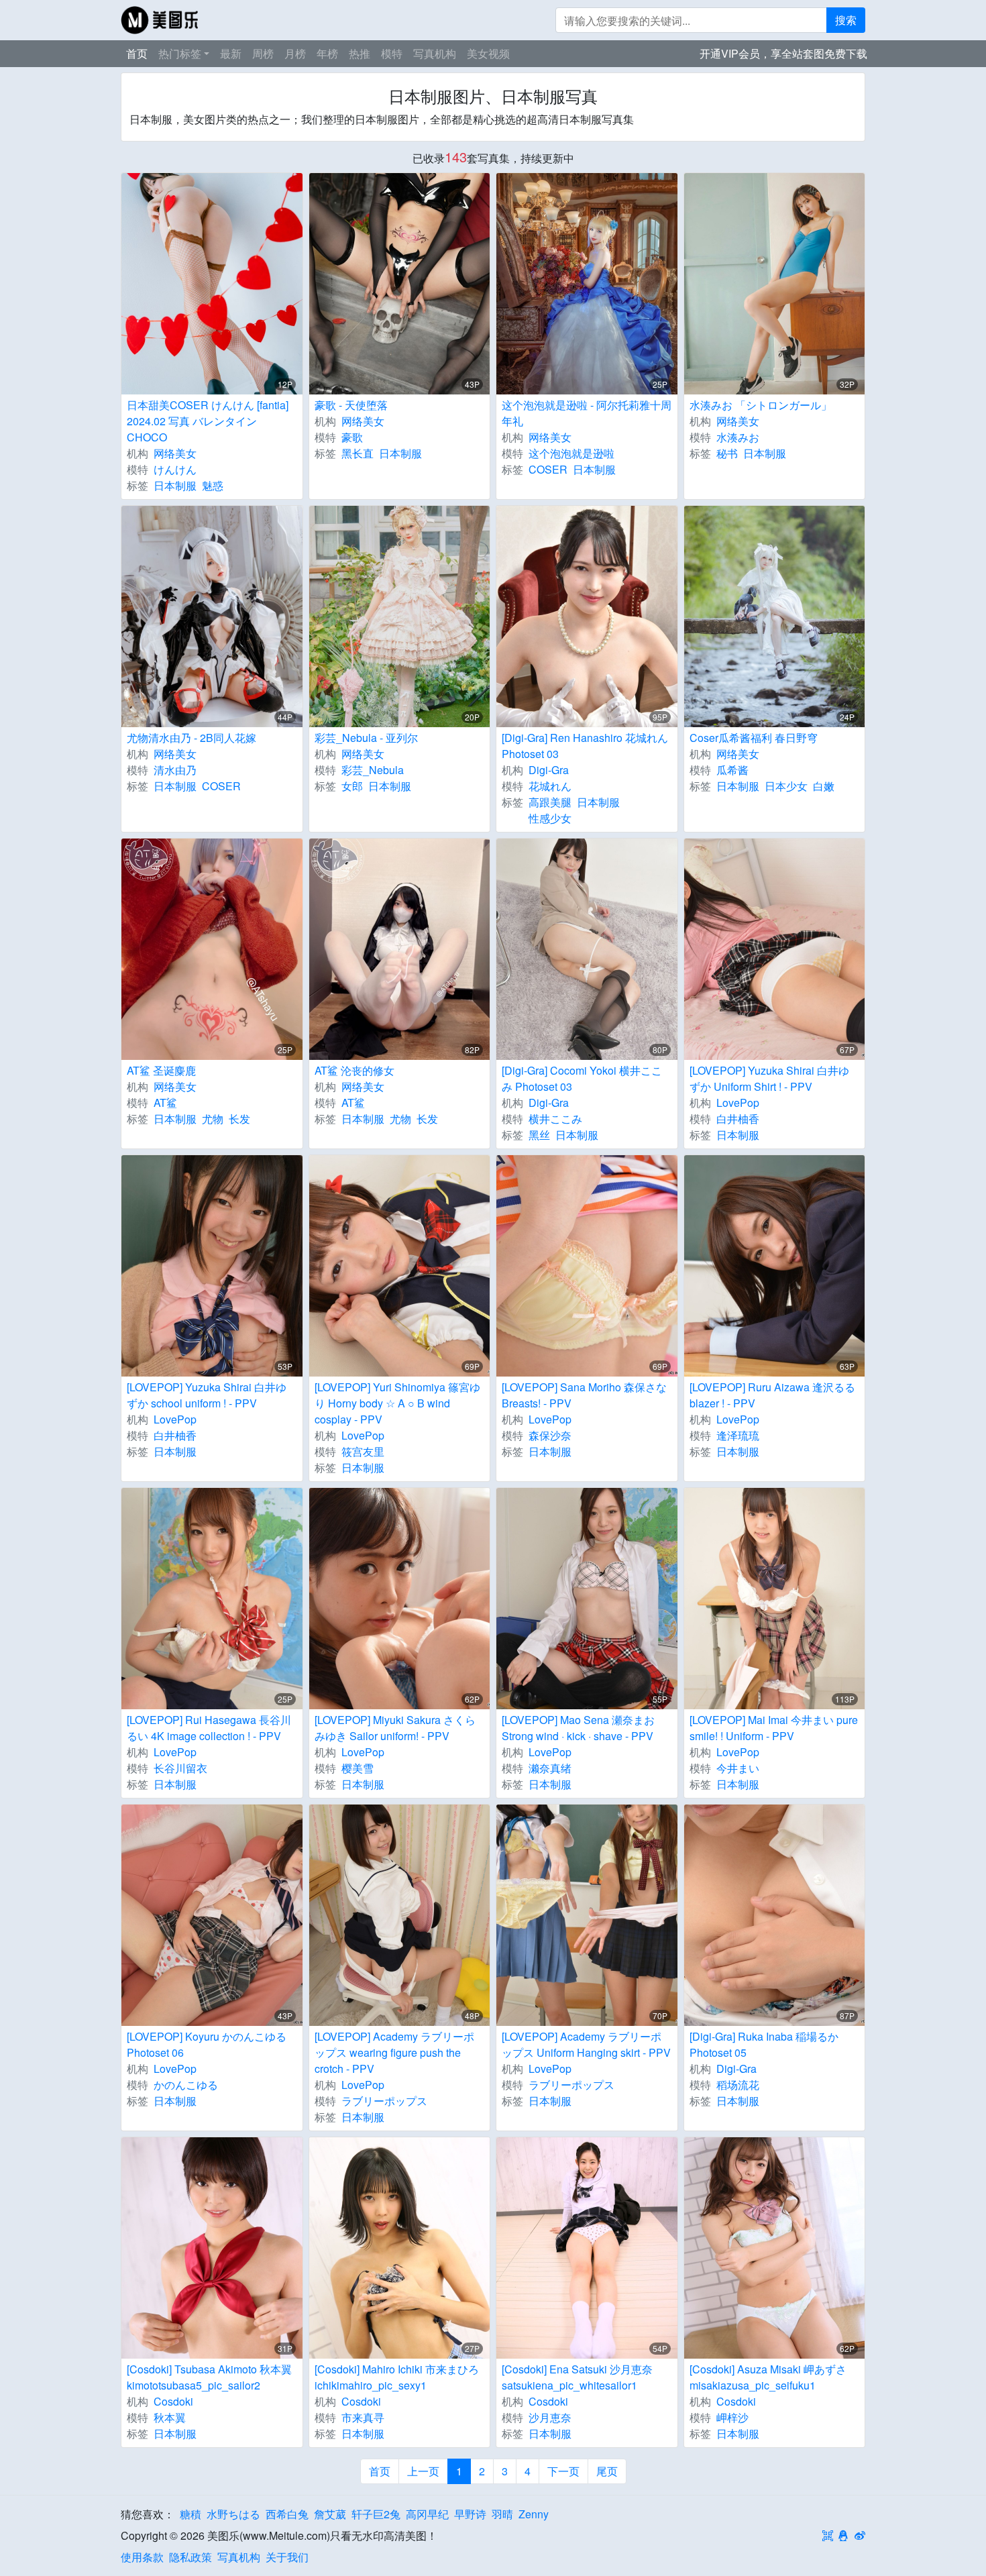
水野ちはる (233, 2514)
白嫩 (824, 786)
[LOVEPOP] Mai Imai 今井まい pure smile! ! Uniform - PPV (774, 1728)
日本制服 (175, 485)
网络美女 (175, 453)
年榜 (327, 53)
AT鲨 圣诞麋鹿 (161, 1070)
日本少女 (786, 786)
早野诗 (470, 2514)
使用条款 (142, 2557)
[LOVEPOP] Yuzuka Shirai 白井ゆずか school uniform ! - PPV (207, 1395)
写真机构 (435, 53)
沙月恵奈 (550, 2417)
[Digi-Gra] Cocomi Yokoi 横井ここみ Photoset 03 (582, 1078)
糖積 (190, 2514)
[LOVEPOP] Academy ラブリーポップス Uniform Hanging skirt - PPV (586, 2044)
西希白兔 (287, 2514)
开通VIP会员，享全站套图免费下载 (783, 53)
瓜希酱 (732, 770)
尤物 (213, 1119)
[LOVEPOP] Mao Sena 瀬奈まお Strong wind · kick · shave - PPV (578, 1728)
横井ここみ (555, 1119)
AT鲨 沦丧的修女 (354, 1070)
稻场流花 (738, 2085)
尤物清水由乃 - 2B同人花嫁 (191, 738)
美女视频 (488, 53)
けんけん (175, 469)
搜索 (846, 20)
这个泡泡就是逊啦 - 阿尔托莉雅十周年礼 (587, 413)
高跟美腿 (550, 802)
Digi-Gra (549, 770)
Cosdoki (173, 2401)
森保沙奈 (550, 1435)
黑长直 (358, 453)
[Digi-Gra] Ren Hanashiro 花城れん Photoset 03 (585, 746)
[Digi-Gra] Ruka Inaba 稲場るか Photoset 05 (764, 2044)
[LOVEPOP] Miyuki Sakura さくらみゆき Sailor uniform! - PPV (395, 1728)
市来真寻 (363, 2417)
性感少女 (550, 818)
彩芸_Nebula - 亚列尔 (366, 738)
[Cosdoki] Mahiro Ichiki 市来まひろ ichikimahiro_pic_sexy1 (397, 2377)
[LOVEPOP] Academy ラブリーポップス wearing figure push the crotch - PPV (394, 2052)
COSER (548, 469)
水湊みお (738, 437)
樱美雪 (358, 1768)
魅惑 (213, 485)
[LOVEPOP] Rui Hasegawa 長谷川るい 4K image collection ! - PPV (209, 1728)
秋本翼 (170, 2417)
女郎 (352, 786)
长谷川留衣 (180, 1768)
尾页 (607, 2471)
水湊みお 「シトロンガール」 (761, 405)
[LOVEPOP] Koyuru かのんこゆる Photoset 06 (207, 2044)
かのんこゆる (186, 2085)
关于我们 (287, 2557)
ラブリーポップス (384, 2101)
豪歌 (352, 437)
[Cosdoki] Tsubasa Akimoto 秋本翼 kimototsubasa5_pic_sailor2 (209, 2377)
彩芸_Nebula (373, 770)
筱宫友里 (363, 1451)
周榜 (263, 53)
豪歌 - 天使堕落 (351, 405)
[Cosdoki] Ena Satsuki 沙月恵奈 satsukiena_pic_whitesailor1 (577, 2377)
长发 (239, 1119)
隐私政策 (190, 2557)
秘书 (727, 453)
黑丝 (539, 1135)
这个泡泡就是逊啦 (571, 453)
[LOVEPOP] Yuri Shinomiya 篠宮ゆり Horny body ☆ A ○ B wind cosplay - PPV (397, 1403)
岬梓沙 (732, 2417)
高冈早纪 (427, 2514)
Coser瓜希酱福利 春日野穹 (754, 738)
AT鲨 (165, 1103)
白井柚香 (738, 1119)
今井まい (738, 1768)
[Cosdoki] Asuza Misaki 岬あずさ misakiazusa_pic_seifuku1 (768, 2377)
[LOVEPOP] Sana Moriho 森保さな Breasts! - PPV (584, 1395)
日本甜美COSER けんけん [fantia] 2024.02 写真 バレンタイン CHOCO (208, 421)
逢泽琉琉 (738, 1435)
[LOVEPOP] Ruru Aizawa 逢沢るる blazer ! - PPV (772, 1395)
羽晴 (502, 2514)
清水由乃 (175, 770)
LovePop (738, 1103)
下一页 (563, 2471)
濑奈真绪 (550, 1768)
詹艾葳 (330, 2514)
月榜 (295, 53)
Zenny (534, 2514)
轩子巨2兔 (376, 2514)
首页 (137, 53)
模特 (392, 53)
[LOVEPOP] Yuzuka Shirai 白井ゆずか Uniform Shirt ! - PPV (769, 1078)
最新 (231, 53)
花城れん (550, 786)
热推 (360, 53)
